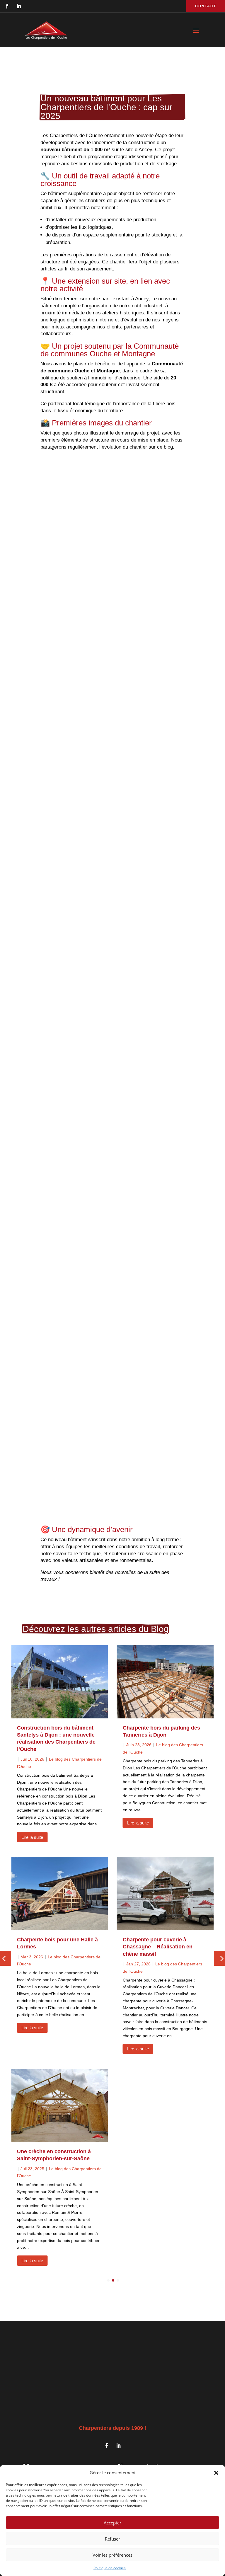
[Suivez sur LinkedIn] (19, 6)
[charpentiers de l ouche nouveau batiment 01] (112, 536)
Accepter (112, 2523)
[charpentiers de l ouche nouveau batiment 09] (112, 1468)
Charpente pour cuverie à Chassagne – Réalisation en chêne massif (158, 1947)
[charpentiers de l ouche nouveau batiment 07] (112, 1227)
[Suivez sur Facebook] (7, 6)
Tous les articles (111, 2298)
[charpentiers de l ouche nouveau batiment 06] (112, 892)
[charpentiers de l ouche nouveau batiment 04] (112, 995)
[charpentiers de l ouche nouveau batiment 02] (112, 667)
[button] (216, 2473)
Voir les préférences (112, 2555)
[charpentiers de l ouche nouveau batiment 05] (112, 1107)
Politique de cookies (110, 2568)
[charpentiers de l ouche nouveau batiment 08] (112, 1354)
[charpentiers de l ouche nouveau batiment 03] (112, 785)
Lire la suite (32, 1837)
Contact (206, 6)
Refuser (112, 2539)
